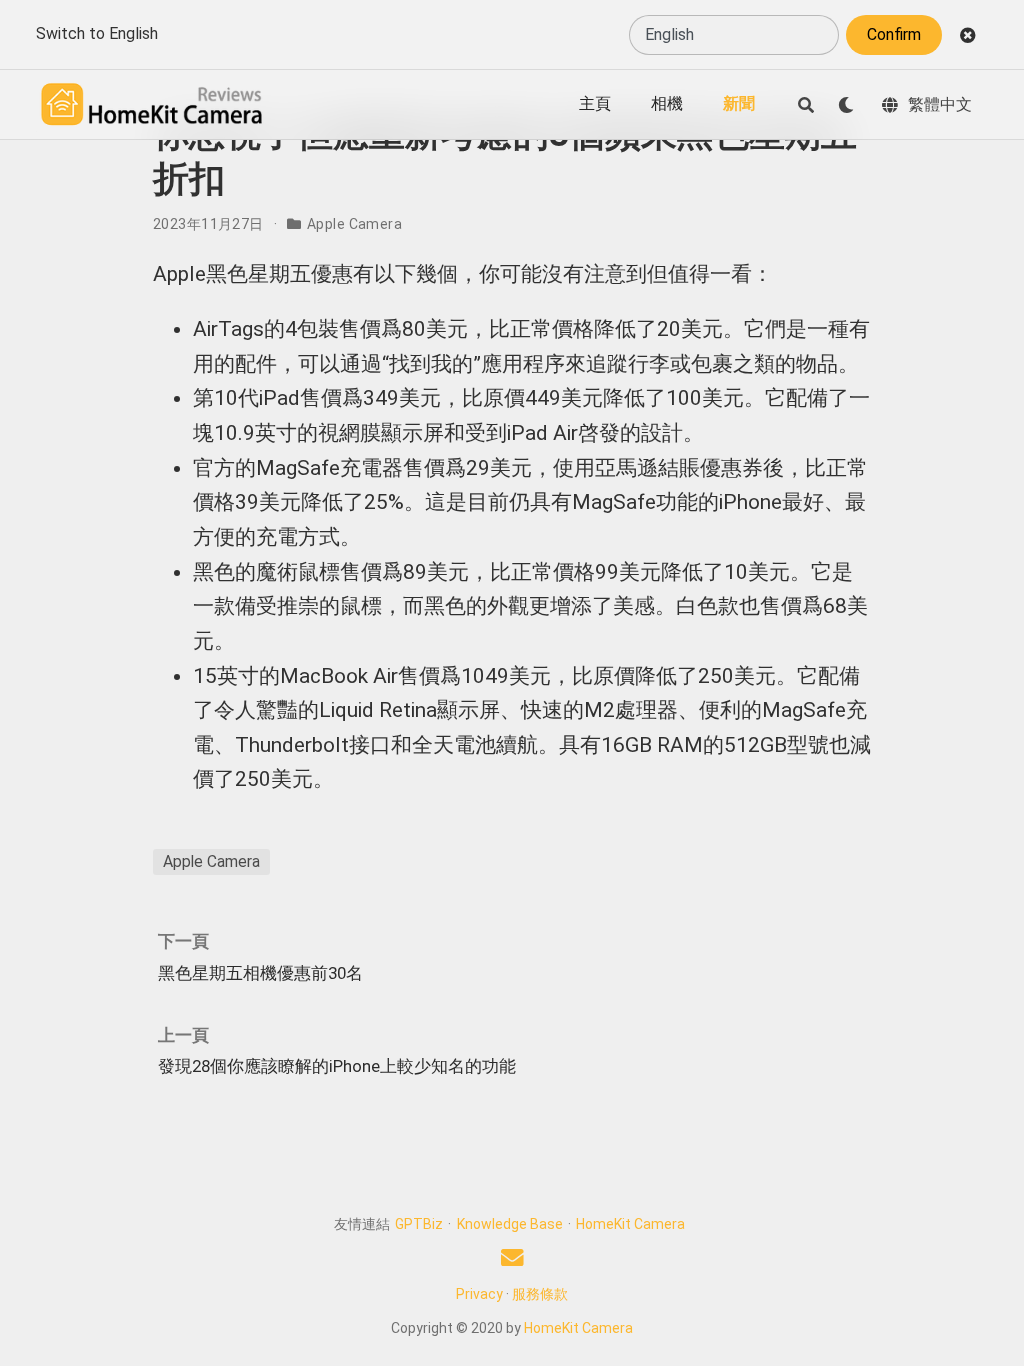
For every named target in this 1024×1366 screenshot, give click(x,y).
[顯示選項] (846, 105)
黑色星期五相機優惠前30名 (260, 973)
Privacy (479, 1294)
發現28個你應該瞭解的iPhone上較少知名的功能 (337, 1066)
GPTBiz (419, 1224)
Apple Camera (354, 224)
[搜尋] (806, 105)
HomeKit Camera (630, 1224)
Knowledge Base (510, 1224)
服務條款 (540, 1294)
